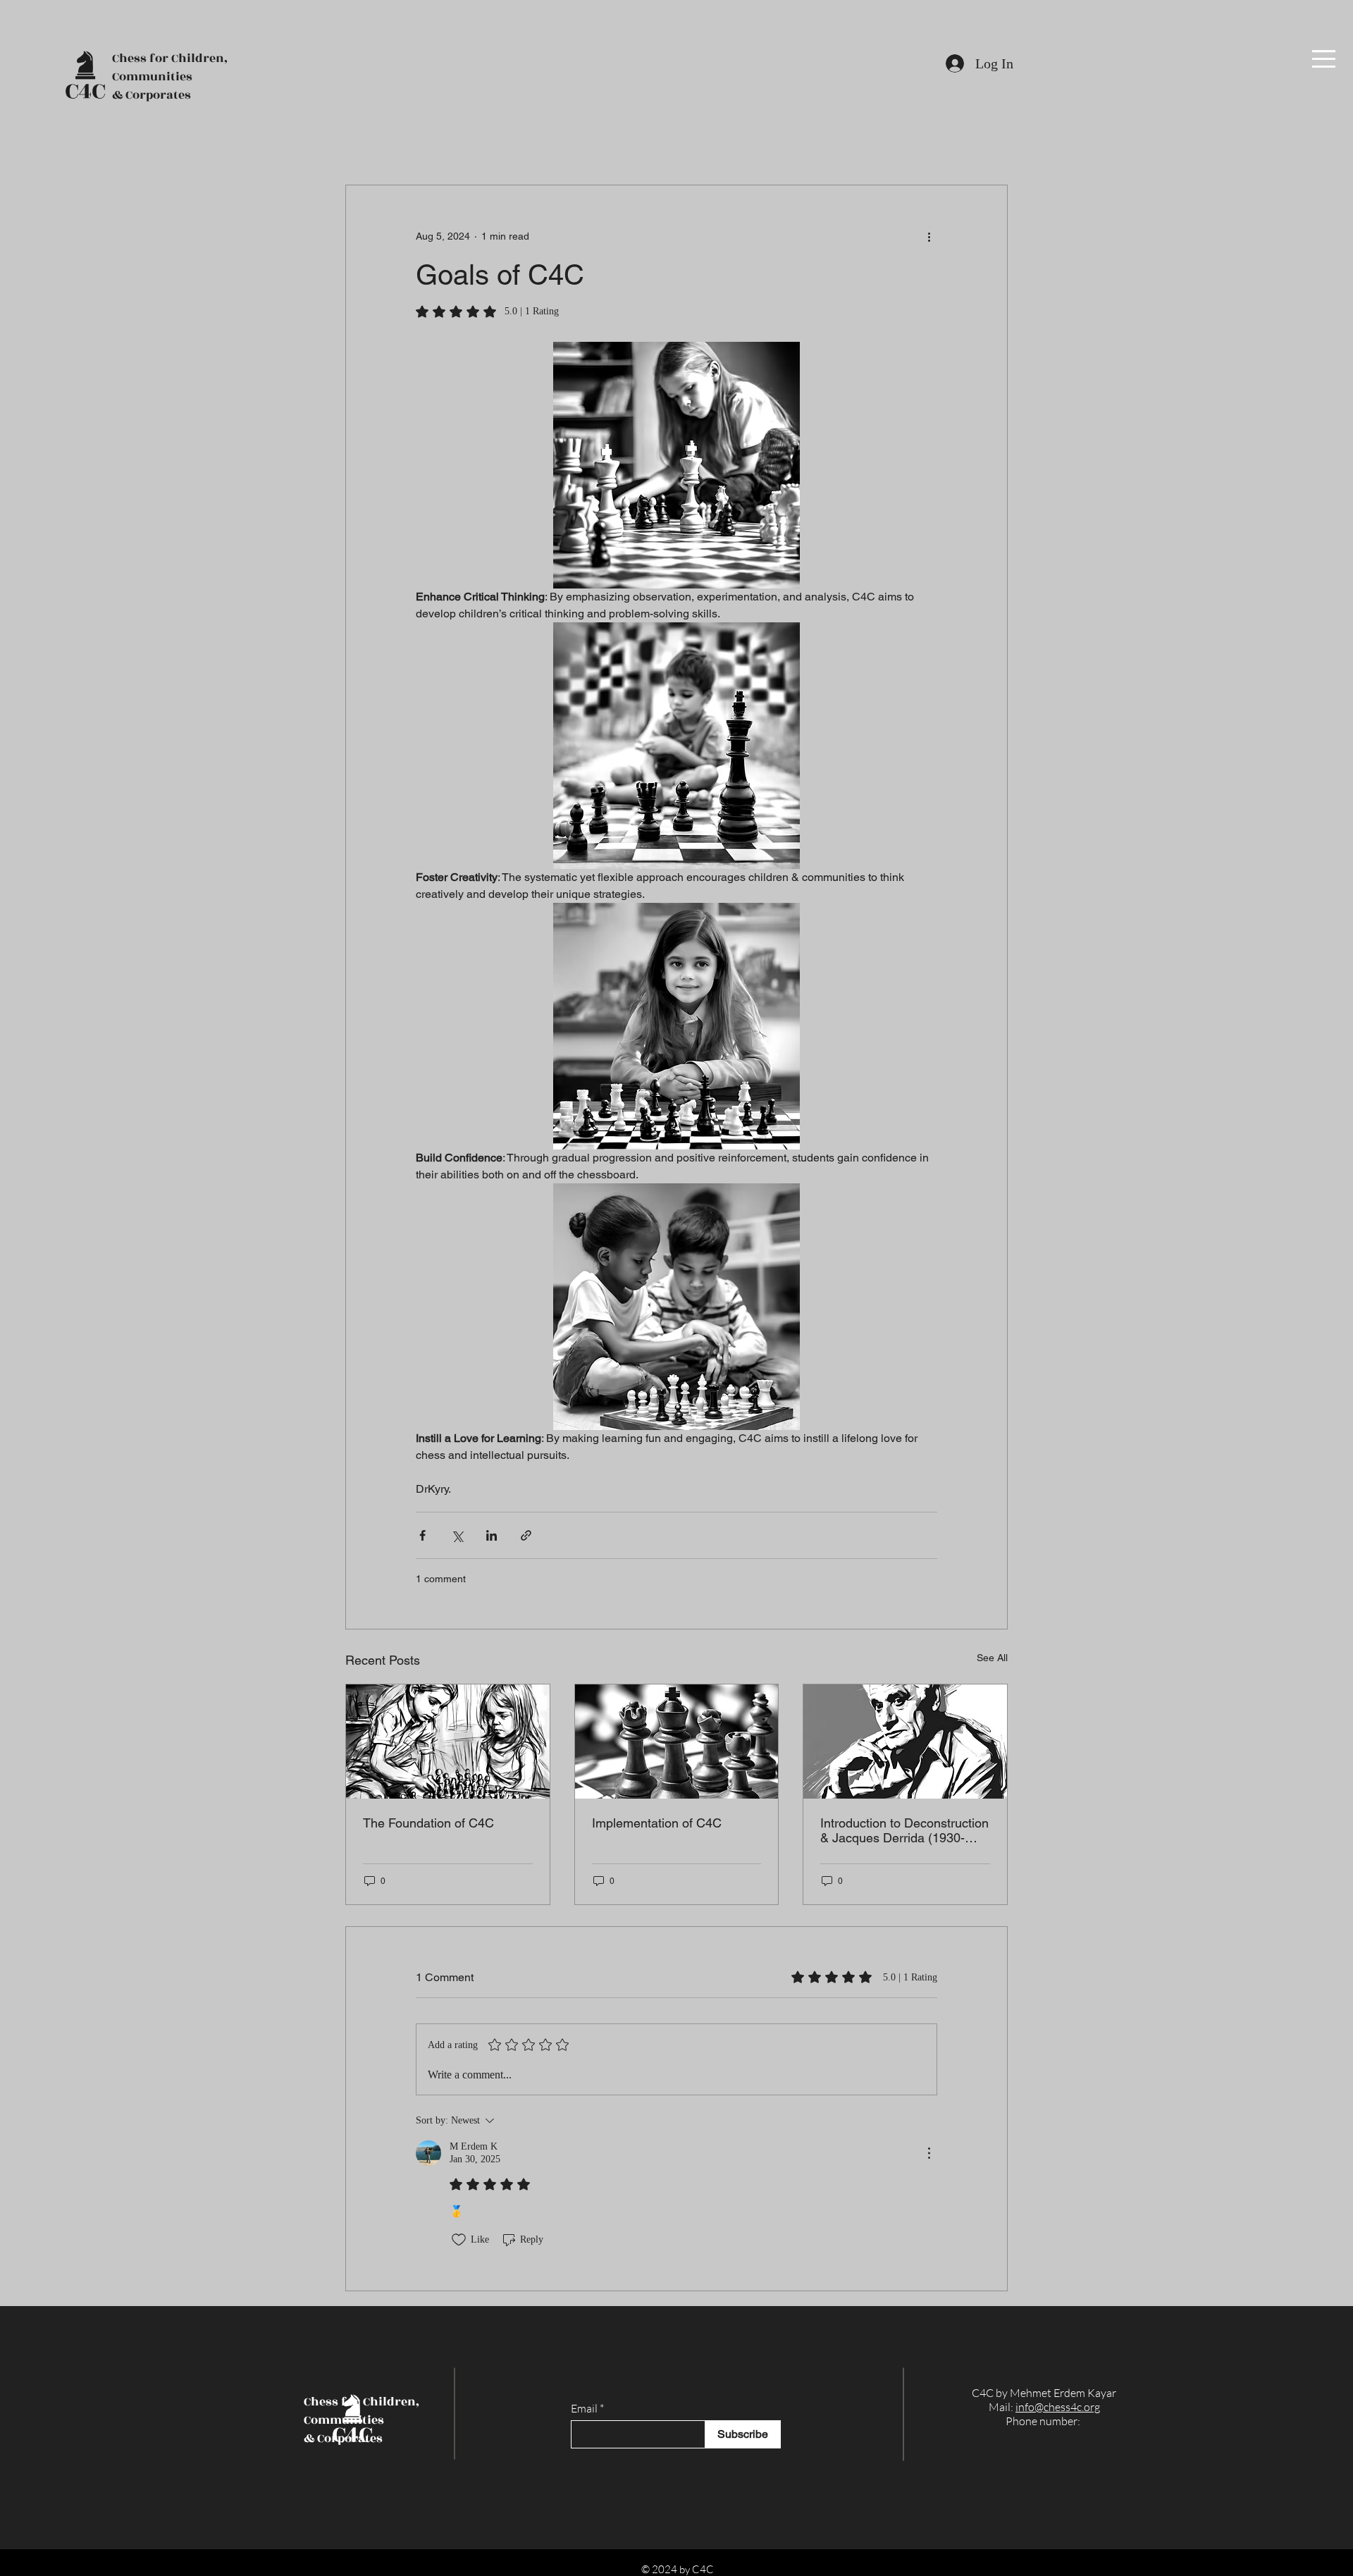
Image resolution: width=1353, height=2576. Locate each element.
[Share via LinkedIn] (492, 1535)
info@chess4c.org (1058, 2407)
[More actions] (929, 236)
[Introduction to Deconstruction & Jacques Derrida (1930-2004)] (905, 1742)
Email (584, 2408)
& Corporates (152, 95)
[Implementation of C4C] (677, 1742)
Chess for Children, (170, 58)
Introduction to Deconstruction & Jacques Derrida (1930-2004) (904, 1830)
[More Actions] (929, 2153)
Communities (152, 77)
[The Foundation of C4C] (448, 1742)
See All (992, 1658)
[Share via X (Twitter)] (457, 1535)
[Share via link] (526, 1535)
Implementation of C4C (657, 1823)
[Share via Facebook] (422, 1535)
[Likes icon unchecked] (459, 2240)
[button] (1324, 59)
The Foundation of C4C (428, 1823)
